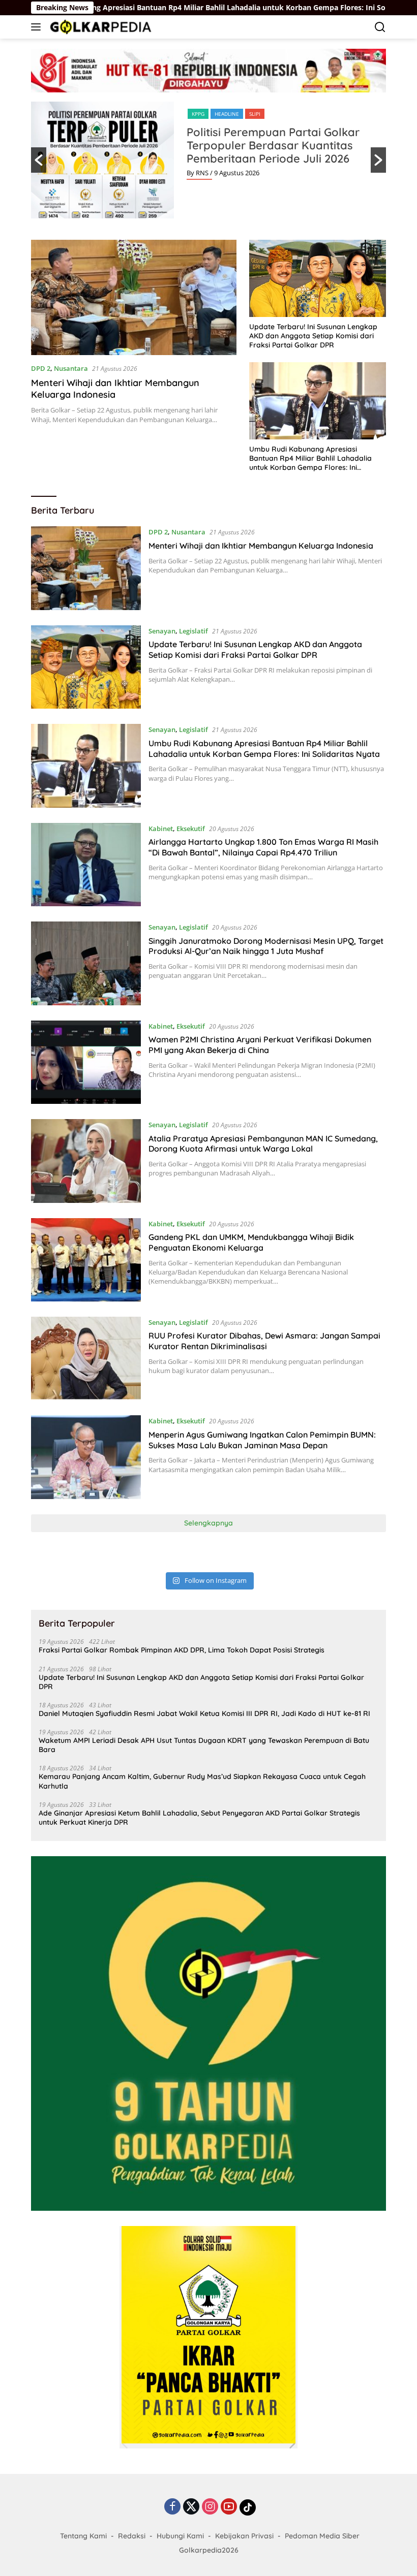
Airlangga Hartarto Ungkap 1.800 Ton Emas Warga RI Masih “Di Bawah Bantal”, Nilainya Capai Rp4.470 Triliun (263, 847)
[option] (208, 160)
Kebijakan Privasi (244, 2536)
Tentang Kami (83, 2536)
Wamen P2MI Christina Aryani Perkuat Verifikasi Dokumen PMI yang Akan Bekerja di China (260, 1045)
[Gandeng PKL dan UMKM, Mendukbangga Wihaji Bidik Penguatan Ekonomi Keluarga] (86, 1260)
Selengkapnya (208, 1523)
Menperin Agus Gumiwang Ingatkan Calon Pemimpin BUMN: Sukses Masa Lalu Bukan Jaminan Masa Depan (262, 1440)
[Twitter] (191, 2507)
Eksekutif (191, 829)
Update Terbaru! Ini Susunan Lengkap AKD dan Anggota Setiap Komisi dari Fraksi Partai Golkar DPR (313, 336)
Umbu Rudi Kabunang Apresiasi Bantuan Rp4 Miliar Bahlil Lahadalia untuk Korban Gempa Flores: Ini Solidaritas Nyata (310, 458)
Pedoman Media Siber (322, 2536)
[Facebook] (172, 2507)
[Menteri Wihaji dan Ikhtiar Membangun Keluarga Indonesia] (134, 297)
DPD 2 (41, 368)
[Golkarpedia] (99, 27)
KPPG (198, 114)
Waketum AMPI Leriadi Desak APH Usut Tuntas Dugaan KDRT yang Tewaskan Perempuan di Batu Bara (204, 1745)
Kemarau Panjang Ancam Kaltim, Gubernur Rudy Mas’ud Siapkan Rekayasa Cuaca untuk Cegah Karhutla (202, 1781)
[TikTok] (248, 2507)
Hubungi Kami (180, 2536)
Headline (227, 114)
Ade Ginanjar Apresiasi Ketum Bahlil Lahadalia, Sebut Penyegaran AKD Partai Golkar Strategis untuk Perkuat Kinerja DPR (199, 1818)
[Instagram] (210, 2507)
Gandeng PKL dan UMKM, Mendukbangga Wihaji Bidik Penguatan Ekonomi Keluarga (251, 1242)
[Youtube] (229, 2507)
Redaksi (132, 2536)
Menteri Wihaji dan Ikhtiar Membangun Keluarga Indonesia (115, 389)
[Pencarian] (380, 27)
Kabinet (161, 829)
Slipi (255, 114)
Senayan (162, 631)
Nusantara (71, 368)
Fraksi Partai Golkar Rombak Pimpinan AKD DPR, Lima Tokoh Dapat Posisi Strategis (182, 1650)
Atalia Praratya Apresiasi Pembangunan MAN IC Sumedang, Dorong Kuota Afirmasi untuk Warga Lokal (263, 1144)
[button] (39, 160)
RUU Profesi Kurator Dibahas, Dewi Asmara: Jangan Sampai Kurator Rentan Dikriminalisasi (264, 1341)
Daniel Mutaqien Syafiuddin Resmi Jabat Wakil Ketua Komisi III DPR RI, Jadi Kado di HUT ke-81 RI (204, 1713)
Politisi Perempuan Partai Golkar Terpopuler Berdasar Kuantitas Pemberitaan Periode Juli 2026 (273, 145)
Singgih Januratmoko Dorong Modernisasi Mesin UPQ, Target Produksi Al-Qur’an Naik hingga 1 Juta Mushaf (266, 946)
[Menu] (38, 27)
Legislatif (193, 631)
